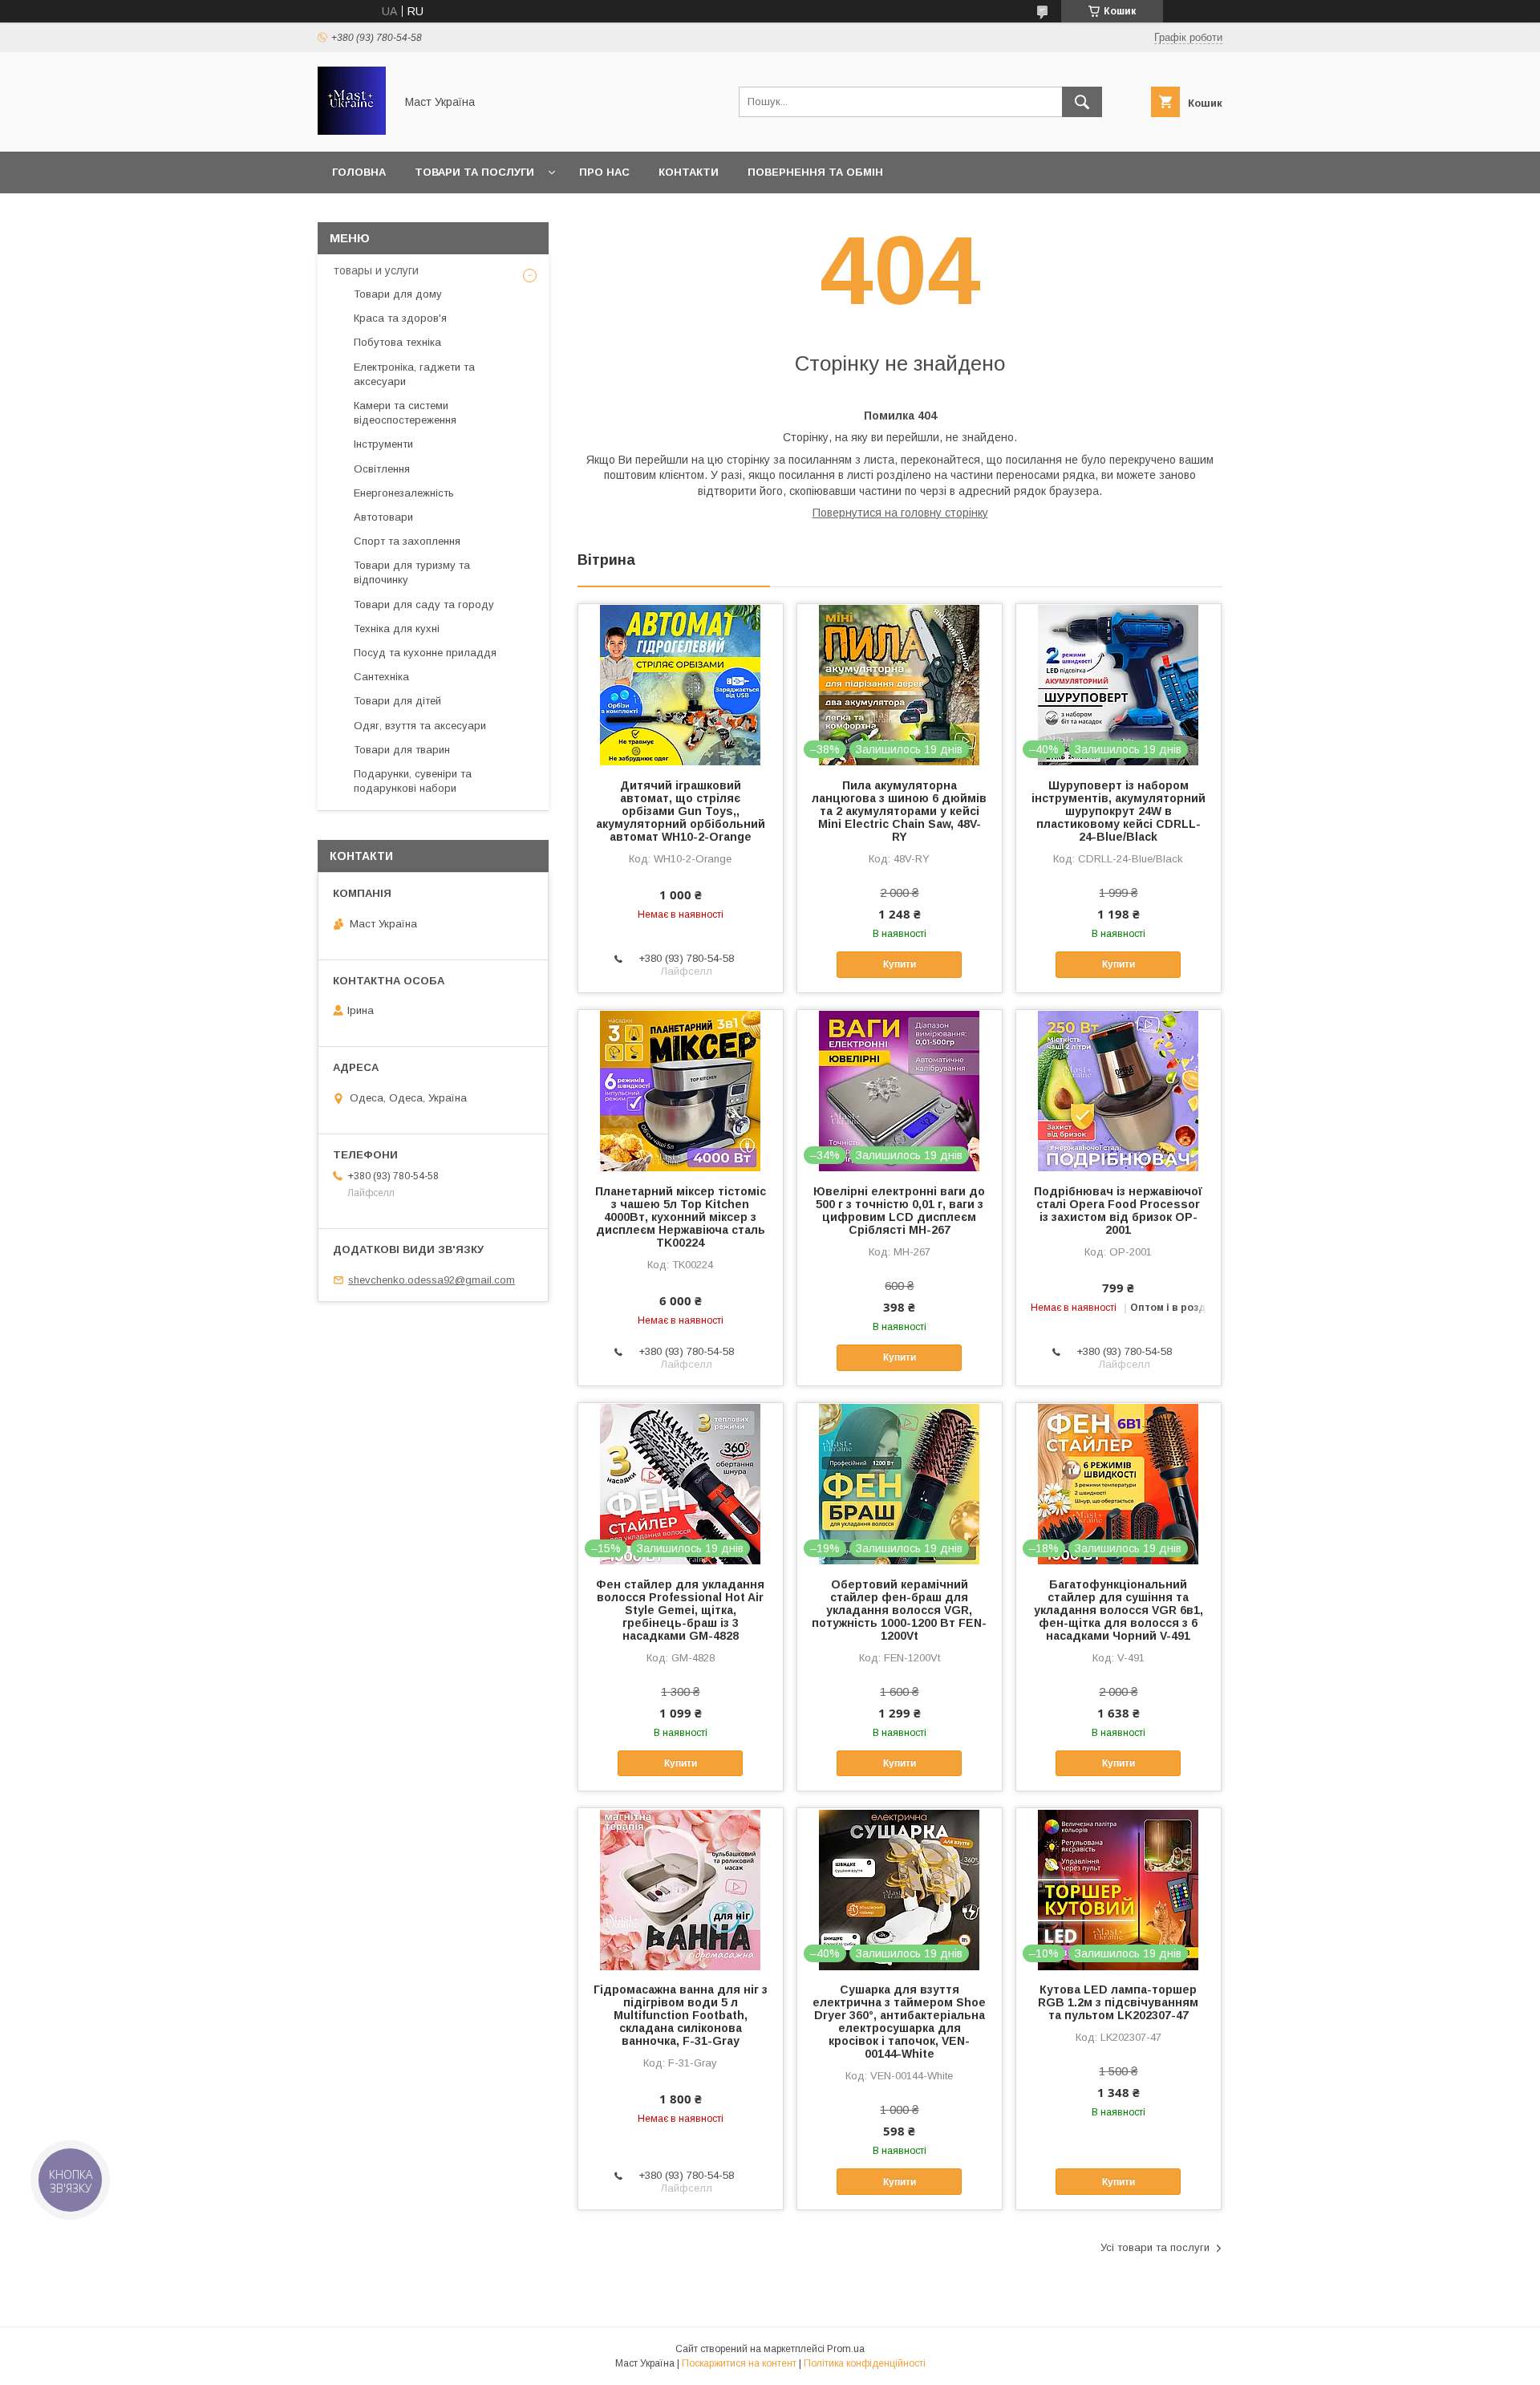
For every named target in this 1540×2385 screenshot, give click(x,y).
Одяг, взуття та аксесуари (420, 726)
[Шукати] (1082, 102)
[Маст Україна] (352, 131)
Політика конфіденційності (865, 2363)
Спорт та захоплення (407, 541)
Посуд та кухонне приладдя (425, 653)
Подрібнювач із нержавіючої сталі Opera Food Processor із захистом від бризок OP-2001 (1118, 1211)
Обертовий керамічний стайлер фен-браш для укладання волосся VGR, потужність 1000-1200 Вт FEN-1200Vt (899, 1610)
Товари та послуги (474, 172)
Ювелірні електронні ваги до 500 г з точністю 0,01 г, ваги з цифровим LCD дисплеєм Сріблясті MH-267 (899, 1211)
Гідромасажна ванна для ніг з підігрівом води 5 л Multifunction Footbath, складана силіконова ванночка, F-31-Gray (681, 2015)
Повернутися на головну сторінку (900, 513)
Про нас (604, 172)
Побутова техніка (397, 342)
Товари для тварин (402, 750)
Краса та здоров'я (400, 318)
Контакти (689, 172)
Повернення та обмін (815, 172)
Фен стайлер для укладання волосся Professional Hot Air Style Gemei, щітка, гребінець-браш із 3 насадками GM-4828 (680, 1610)
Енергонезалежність (404, 493)
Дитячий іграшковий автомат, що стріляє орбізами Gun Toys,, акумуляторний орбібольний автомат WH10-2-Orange (681, 811)
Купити (900, 964)
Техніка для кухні (397, 629)
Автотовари (383, 517)
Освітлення (382, 469)
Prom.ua (846, 2349)
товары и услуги (376, 270)
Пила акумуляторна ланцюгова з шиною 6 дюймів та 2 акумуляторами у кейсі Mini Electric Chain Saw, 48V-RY (899, 811)
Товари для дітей (397, 701)
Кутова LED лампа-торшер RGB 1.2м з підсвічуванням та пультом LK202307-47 (1118, 2002)
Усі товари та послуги (1155, 2247)
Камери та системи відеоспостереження (405, 413)
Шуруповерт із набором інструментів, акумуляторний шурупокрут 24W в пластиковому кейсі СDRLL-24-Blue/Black (1119, 811)
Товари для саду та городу (424, 604)
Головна (359, 172)
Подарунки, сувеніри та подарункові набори (413, 781)
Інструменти (383, 444)
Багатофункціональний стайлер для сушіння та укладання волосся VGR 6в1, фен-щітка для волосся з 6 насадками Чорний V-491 (1119, 1610)
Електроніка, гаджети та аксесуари (414, 374)
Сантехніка (381, 677)
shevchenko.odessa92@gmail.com (432, 1280)
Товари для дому (398, 294)
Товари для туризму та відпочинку (412, 572)
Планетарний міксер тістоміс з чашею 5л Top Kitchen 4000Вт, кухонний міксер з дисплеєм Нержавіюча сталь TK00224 (681, 1217)
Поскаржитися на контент (739, 2363)
